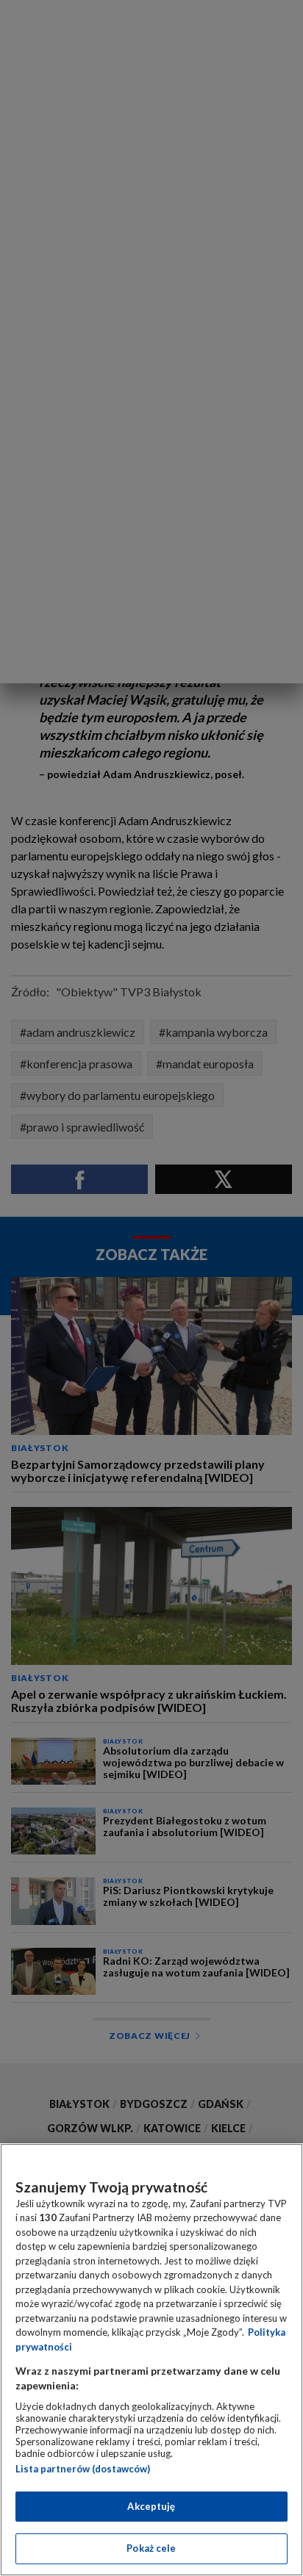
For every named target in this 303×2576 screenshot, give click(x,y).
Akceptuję (151, 2506)
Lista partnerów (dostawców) (83, 2469)
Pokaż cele (151, 2548)
